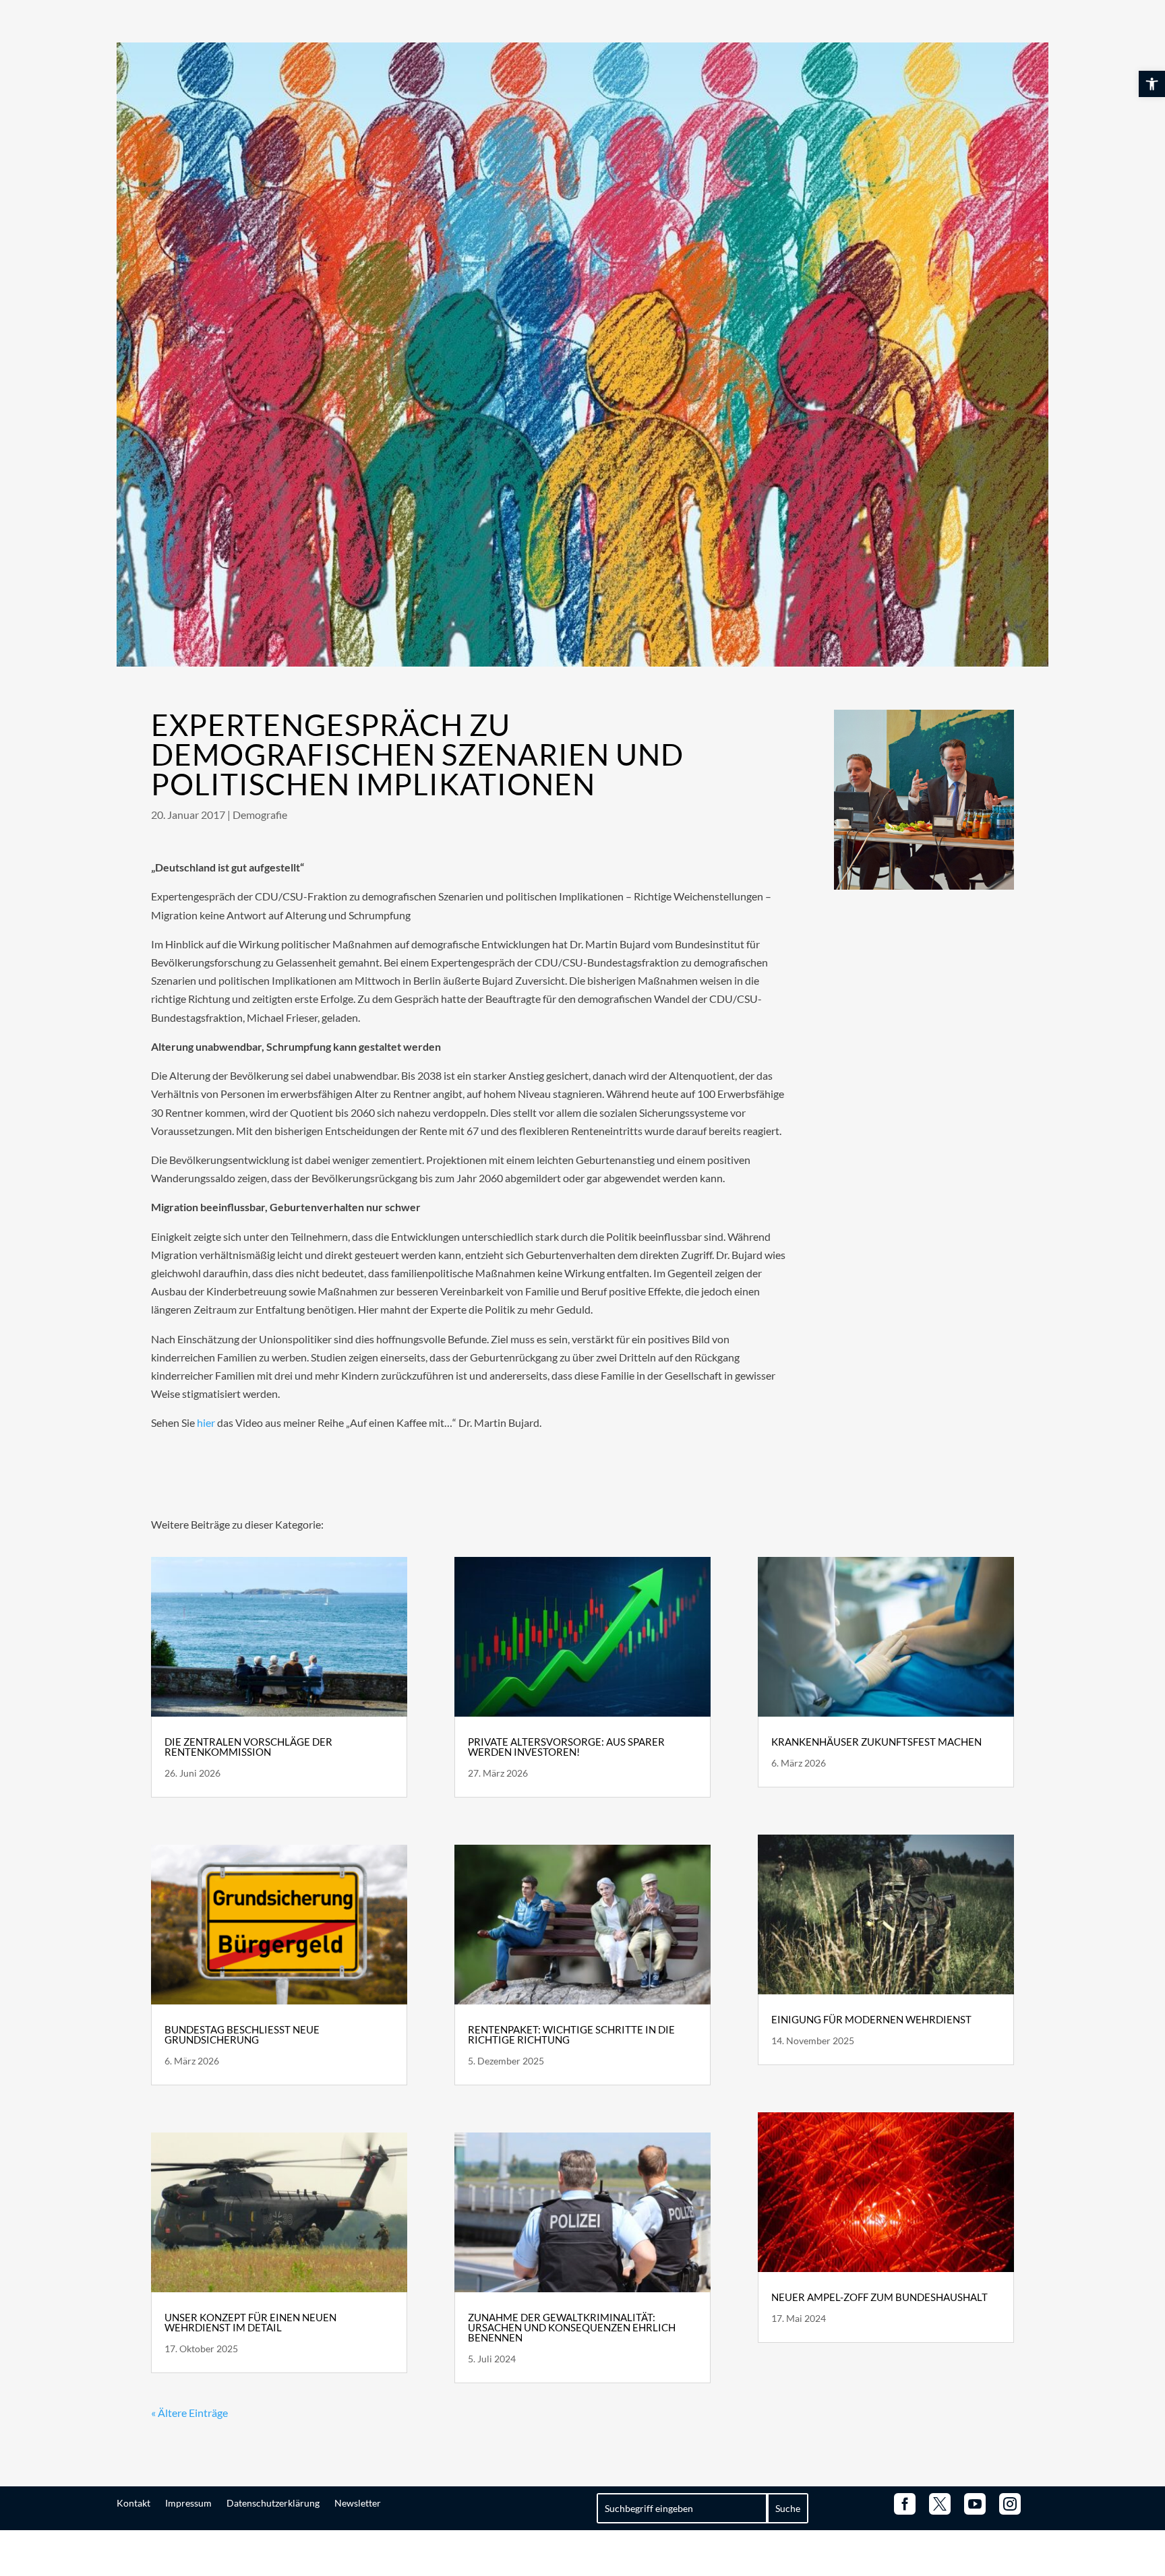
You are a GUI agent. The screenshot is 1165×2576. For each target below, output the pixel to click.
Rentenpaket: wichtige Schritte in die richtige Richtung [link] (571, 2034)
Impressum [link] (188, 2503)
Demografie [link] (260, 815)
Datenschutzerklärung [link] (273, 2503)
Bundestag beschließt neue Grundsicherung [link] (242, 2034)
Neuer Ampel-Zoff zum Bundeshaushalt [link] (879, 2297)
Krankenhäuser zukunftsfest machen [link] (876, 1742)
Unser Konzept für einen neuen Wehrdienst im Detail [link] (250, 2322)
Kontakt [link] (133, 2503)
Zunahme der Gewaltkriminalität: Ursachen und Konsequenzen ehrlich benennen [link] (572, 2327)
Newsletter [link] (358, 2503)
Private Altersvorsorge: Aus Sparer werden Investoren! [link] (566, 1747)
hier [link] (206, 1422)
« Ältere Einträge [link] (189, 2413)
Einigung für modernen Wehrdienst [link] (871, 2019)
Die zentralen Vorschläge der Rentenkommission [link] (248, 1747)
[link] (1152, 84)
